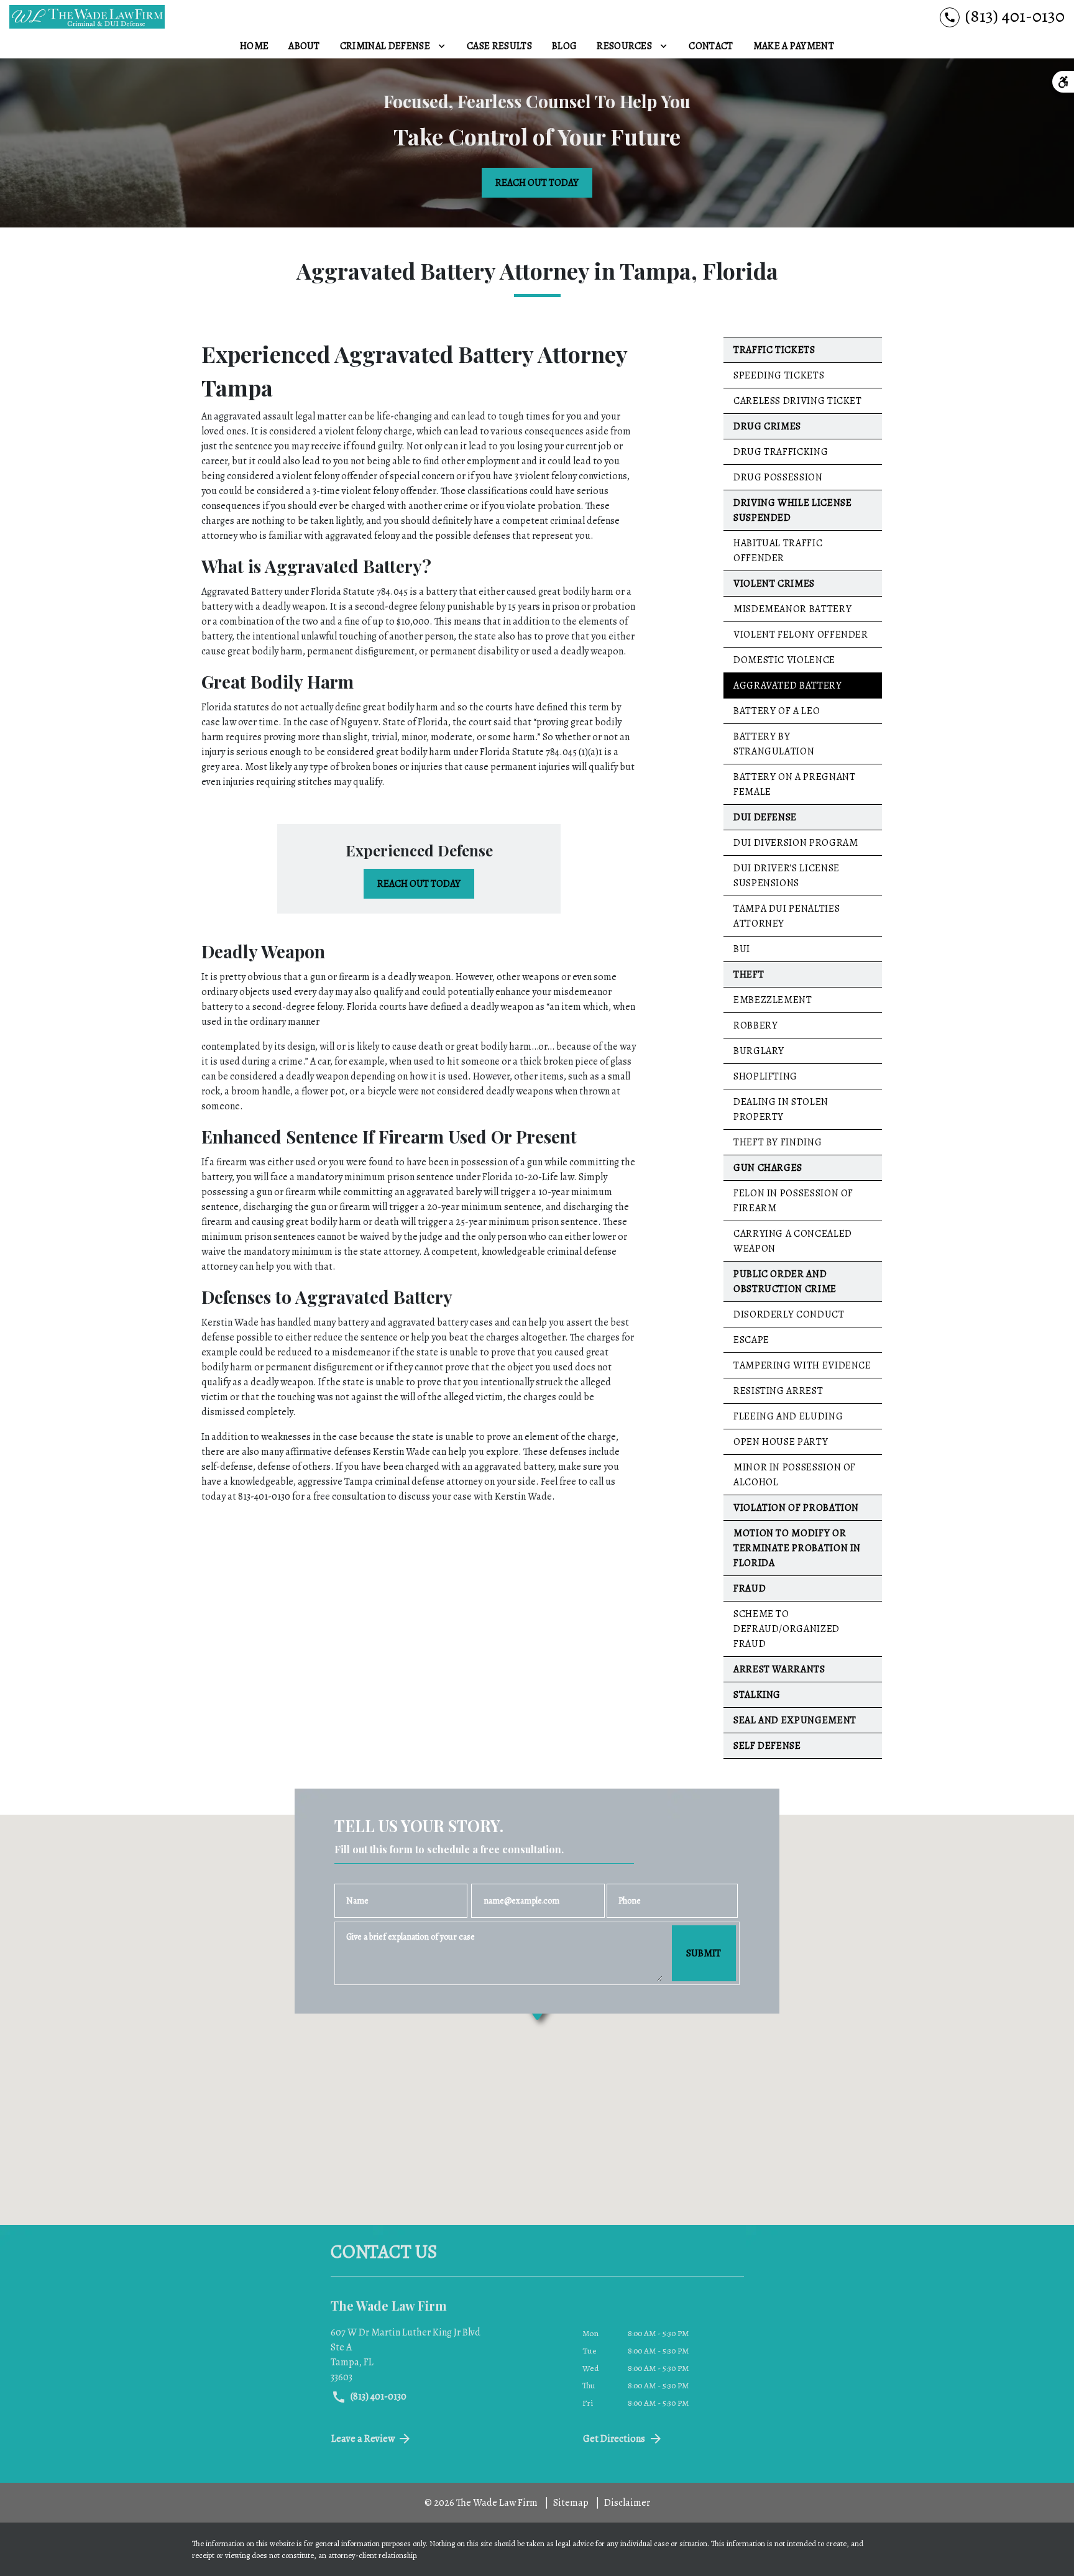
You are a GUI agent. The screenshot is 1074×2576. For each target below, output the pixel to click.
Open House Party (781, 1442)
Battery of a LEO (777, 711)
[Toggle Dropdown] (442, 46)
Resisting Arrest (778, 1391)
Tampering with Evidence (802, 1365)
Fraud (750, 1588)
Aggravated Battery (788, 685)
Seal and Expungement (795, 1720)
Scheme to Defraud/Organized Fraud (787, 1629)
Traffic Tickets (774, 350)
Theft (749, 974)
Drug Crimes (767, 426)
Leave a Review (363, 2439)
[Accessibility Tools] (1063, 82)
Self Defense (767, 1746)
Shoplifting (765, 1076)
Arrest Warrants (779, 1669)
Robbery (755, 1025)
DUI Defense (765, 817)
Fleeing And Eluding (788, 1416)
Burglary (759, 1051)
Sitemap (571, 2503)
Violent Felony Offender (801, 635)
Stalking (757, 1695)
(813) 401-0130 (378, 2396)
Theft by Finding (778, 1142)
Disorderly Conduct (789, 1314)
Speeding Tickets (779, 375)
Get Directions (614, 2439)
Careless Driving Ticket (798, 401)
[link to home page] (87, 17)
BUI (742, 949)
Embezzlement (773, 1000)
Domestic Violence (784, 660)
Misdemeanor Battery (792, 609)
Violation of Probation (796, 1508)
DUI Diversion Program (796, 843)
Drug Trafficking (781, 452)
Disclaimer (627, 2503)
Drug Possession (778, 477)
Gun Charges (768, 1168)
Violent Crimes (774, 584)
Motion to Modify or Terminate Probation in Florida (797, 1548)
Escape (751, 1340)
